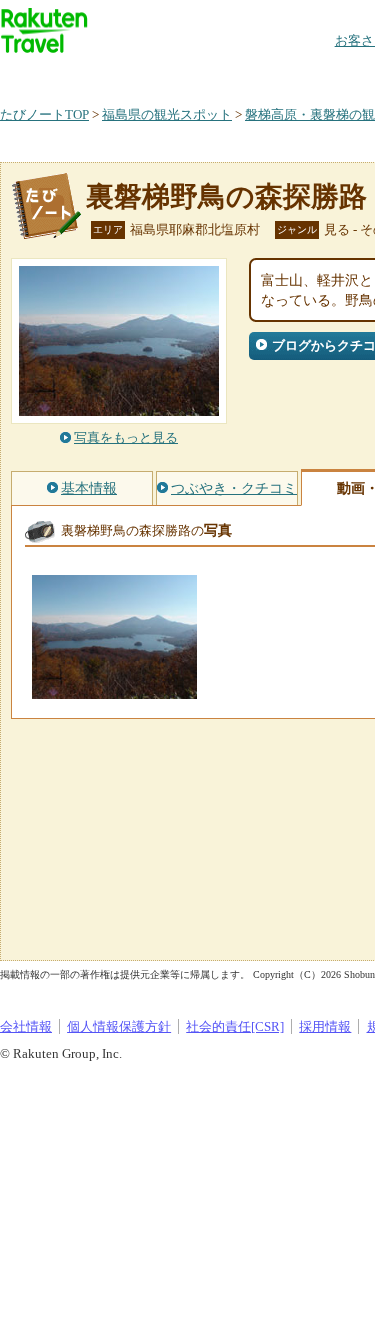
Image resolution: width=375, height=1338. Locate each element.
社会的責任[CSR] (235, 1026)
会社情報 (26, 1026)
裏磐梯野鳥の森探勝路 (226, 196)
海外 (152, 74)
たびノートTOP (44, 114)
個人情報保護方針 (119, 1026)
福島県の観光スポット (167, 114)
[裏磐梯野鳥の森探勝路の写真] (114, 689)
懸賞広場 (234, 74)
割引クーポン (316, 74)
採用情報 (325, 1026)
